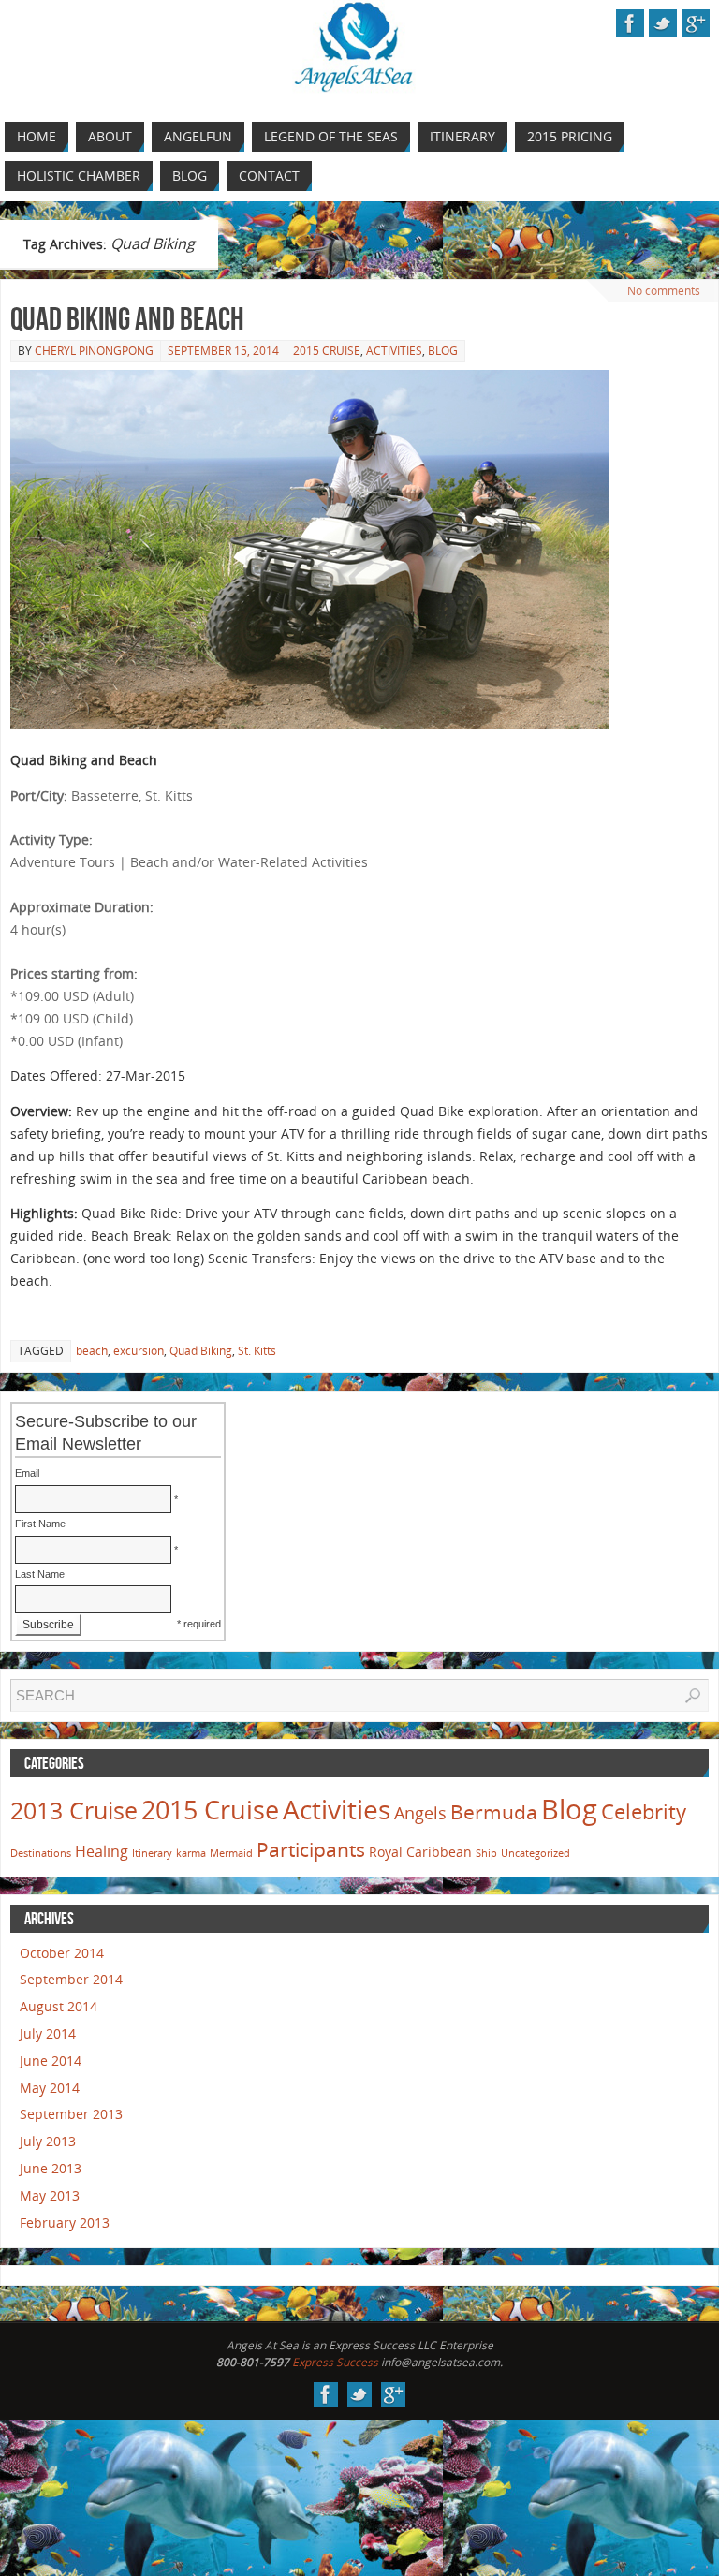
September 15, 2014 (223, 351)
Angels (420, 1813)
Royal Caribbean (420, 1852)
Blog (443, 351)
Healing (102, 1851)
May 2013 (50, 2195)
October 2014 (62, 1953)
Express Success (335, 2362)
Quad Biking (201, 1351)
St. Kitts (257, 1351)
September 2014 (71, 1979)
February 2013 (65, 2223)
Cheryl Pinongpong (94, 351)
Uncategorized (536, 1853)
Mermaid (231, 1853)
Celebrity (644, 1811)
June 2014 (51, 2061)
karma (191, 1853)
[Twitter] (663, 23)
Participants (311, 1849)
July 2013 (48, 2141)
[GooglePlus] (696, 23)
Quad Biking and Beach (127, 319)
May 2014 (50, 2088)
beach (92, 1351)
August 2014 (59, 2006)
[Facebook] (630, 23)
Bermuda (494, 1812)
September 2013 (71, 2114)
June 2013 (51, 2168)
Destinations (41, 1853)
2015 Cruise (327, 351)
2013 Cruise (74, 1810)
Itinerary (152, 1853)
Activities (394, 351)
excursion (139, 1351)
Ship (486, 1853)
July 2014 (48, 2033)
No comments (664, 291)
